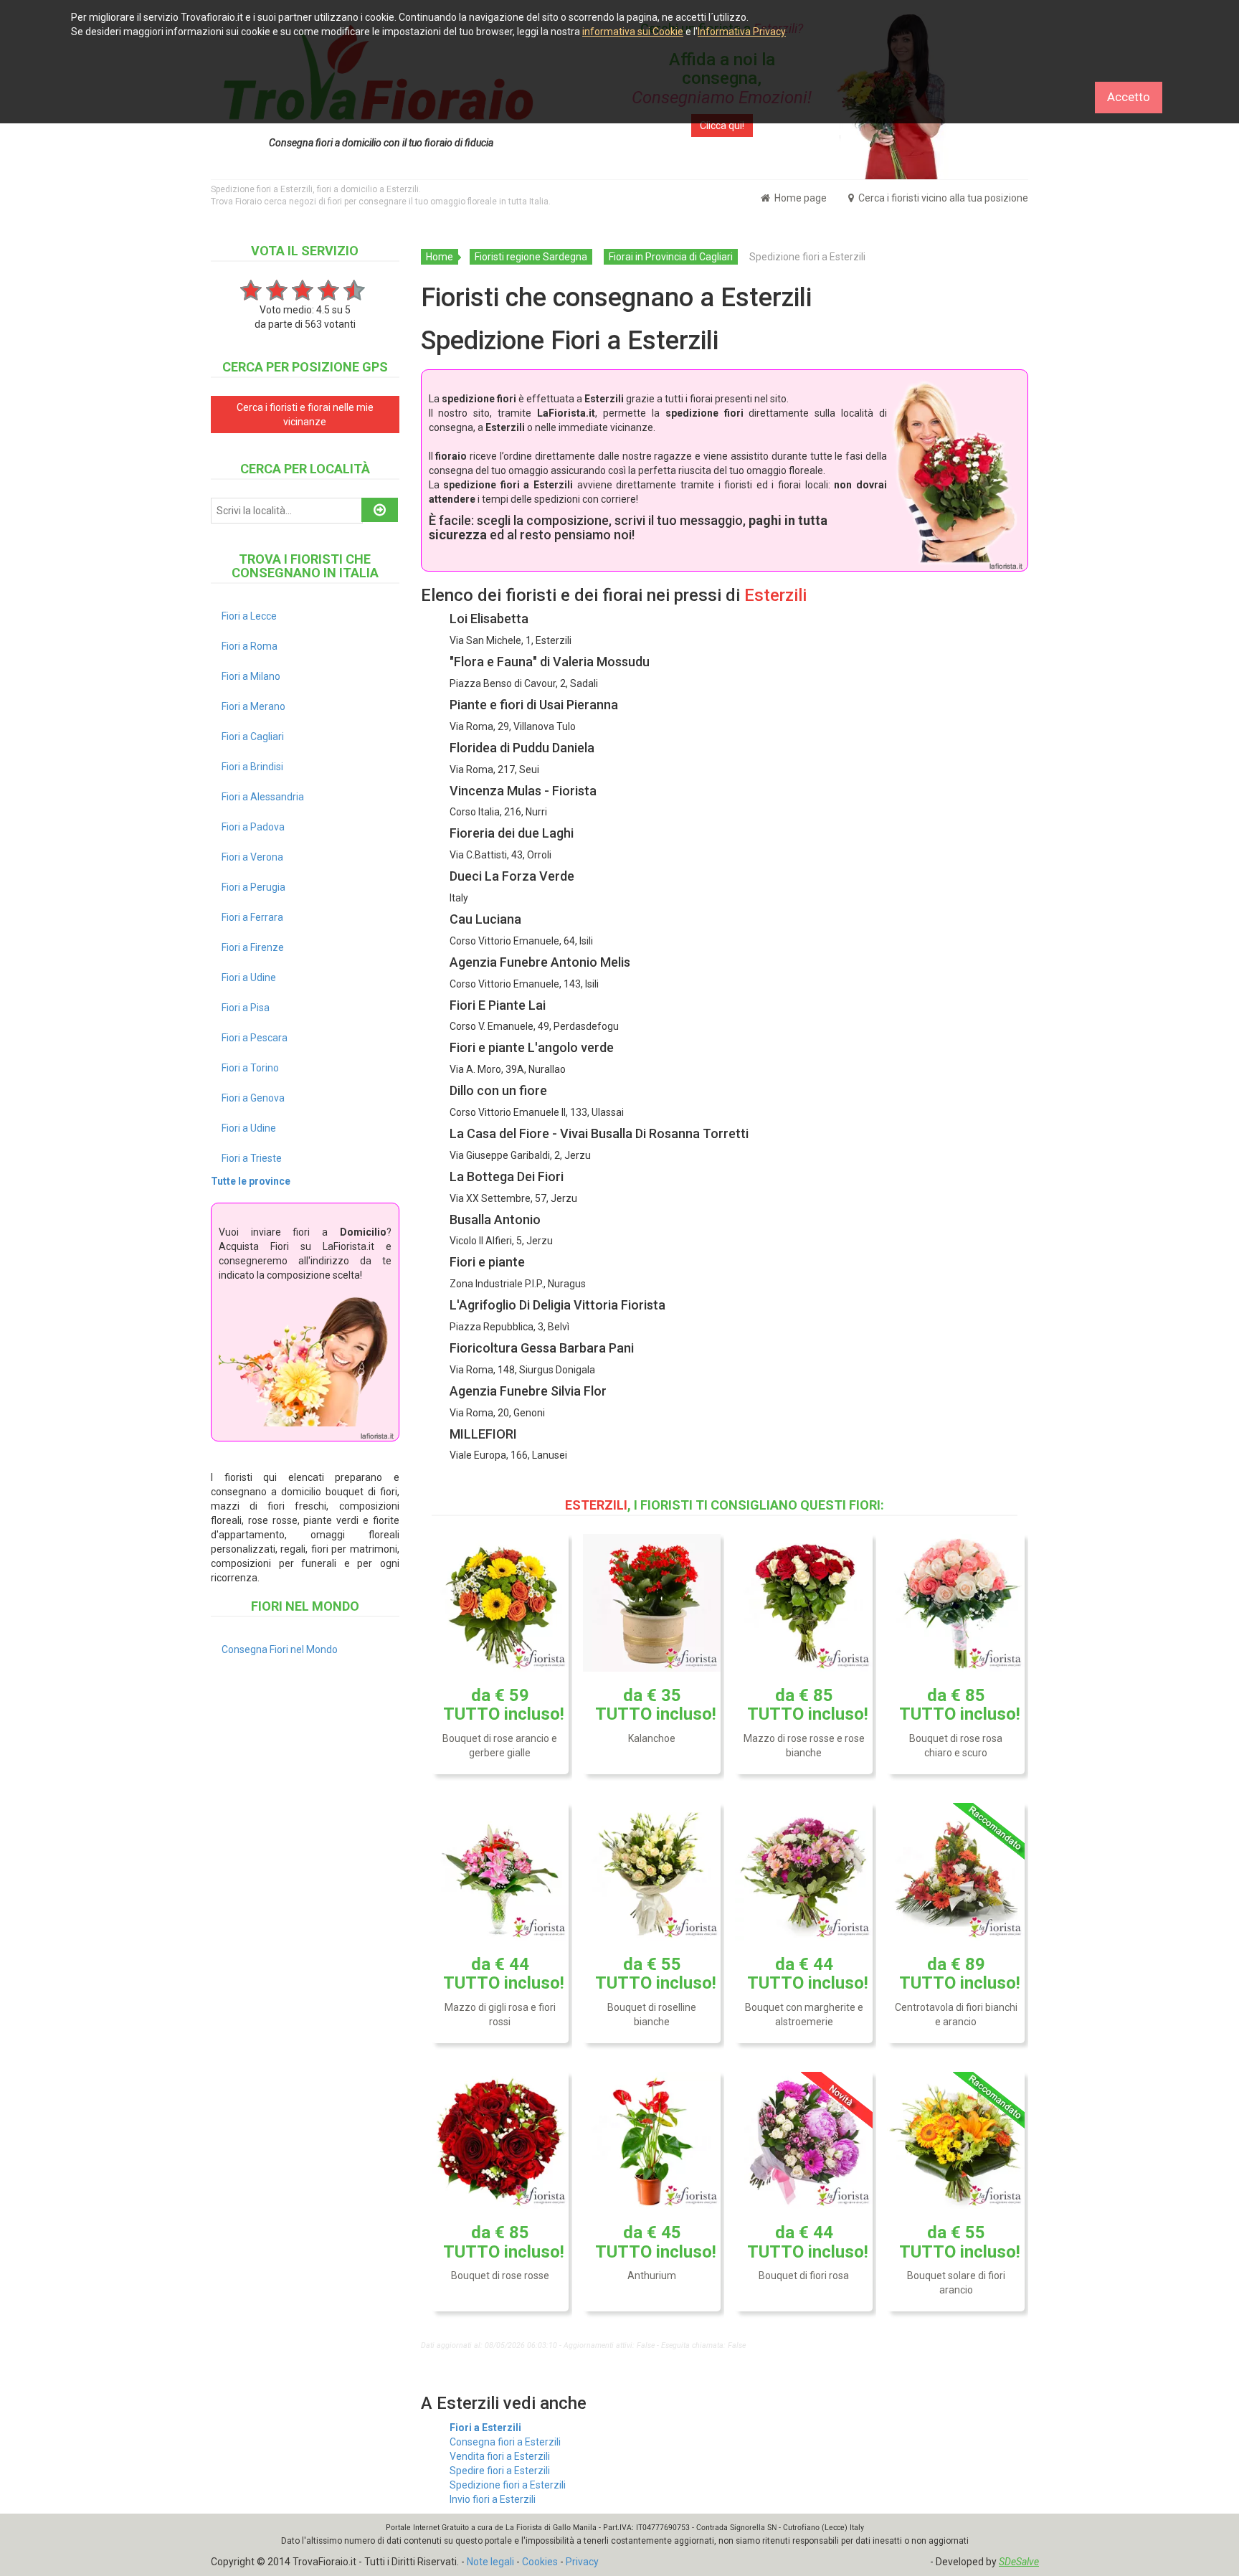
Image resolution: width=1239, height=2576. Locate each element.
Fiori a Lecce (249, 616)
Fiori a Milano (251, 676)
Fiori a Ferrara (252, 917)
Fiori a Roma (250, 646)
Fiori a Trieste (252, 1158)
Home (440, 257)
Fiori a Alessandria (263, 797)
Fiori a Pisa (246, 1008)
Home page (799, 198)
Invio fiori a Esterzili (493, 2499)
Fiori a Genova (253, 1098)
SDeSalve (1019, 2562)
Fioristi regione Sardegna (531, 257)
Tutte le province (251, 1181)
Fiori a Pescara (255, 1038)
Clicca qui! (722, 126)
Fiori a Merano (253, 706)
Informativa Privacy (742, 32)
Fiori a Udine (249, 977)
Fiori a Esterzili (485, 2428)
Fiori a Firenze (253, 947)
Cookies (540, 2562)
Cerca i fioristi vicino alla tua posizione (942, 198)
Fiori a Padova (253, 827)
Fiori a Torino (250, 1068)
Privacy (582, 2562)
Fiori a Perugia (253, 887)
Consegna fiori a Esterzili (505, 2442)
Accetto (1129, 97)
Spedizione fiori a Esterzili (508, 2485)
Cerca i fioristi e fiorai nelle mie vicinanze (305, 415)
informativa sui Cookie (633, 32)
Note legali (490, 2562)
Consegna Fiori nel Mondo (280, 1649)
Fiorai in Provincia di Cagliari (671, 257)
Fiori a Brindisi (252, 767)
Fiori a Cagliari (253, 737)
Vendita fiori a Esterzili (500, 2456)
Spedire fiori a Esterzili (500, 2471)
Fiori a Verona (252, 857)
